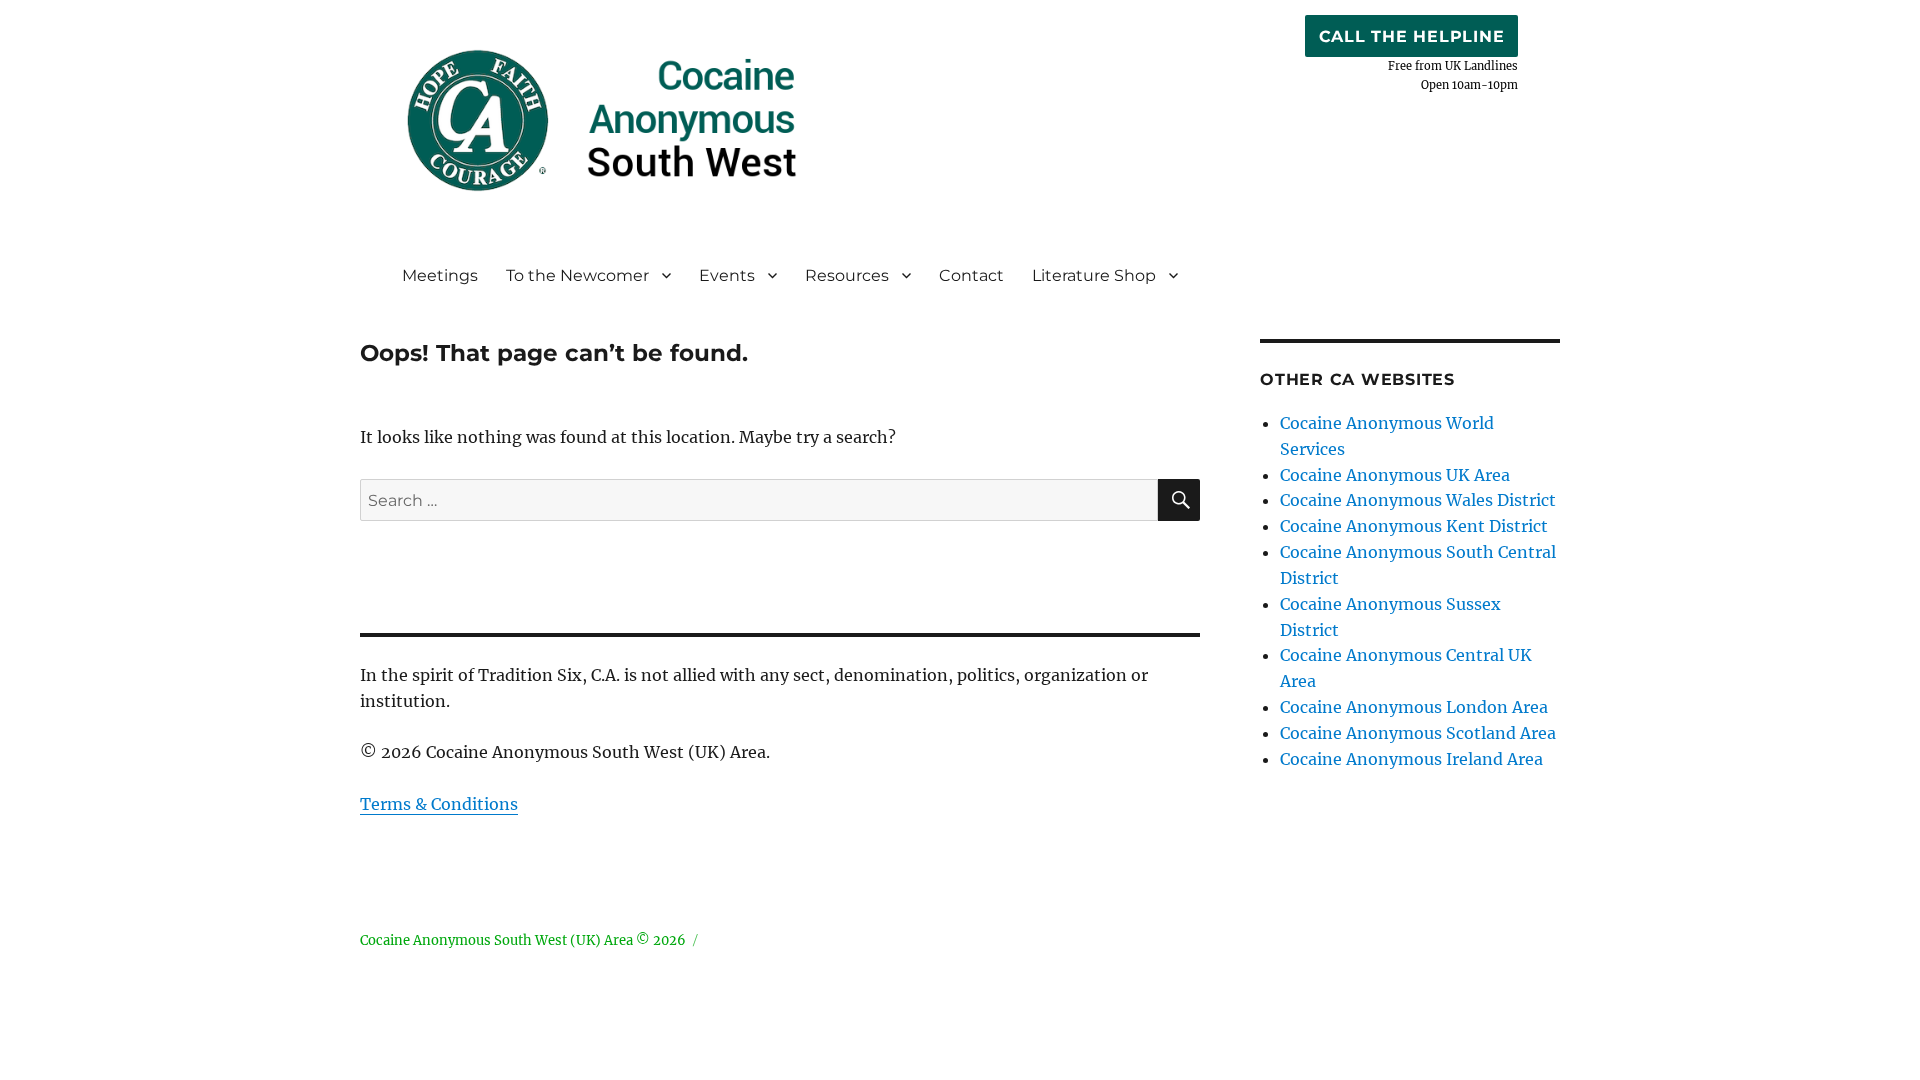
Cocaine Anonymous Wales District (1418, 500)
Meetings (440, 275)
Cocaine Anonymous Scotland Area (1418, 733)
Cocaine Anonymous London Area (1414, 707)
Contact (971, 275)
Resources (847, 275)
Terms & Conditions (439, 804)
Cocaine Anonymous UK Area (1395, 475)
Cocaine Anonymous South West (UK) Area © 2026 (523, 940)
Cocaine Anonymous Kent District (1414, 526)
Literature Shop (1094, 275)
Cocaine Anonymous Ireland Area (1411, 759)
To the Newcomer (577, 275)
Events (727, 275)
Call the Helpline (1412, 36)
